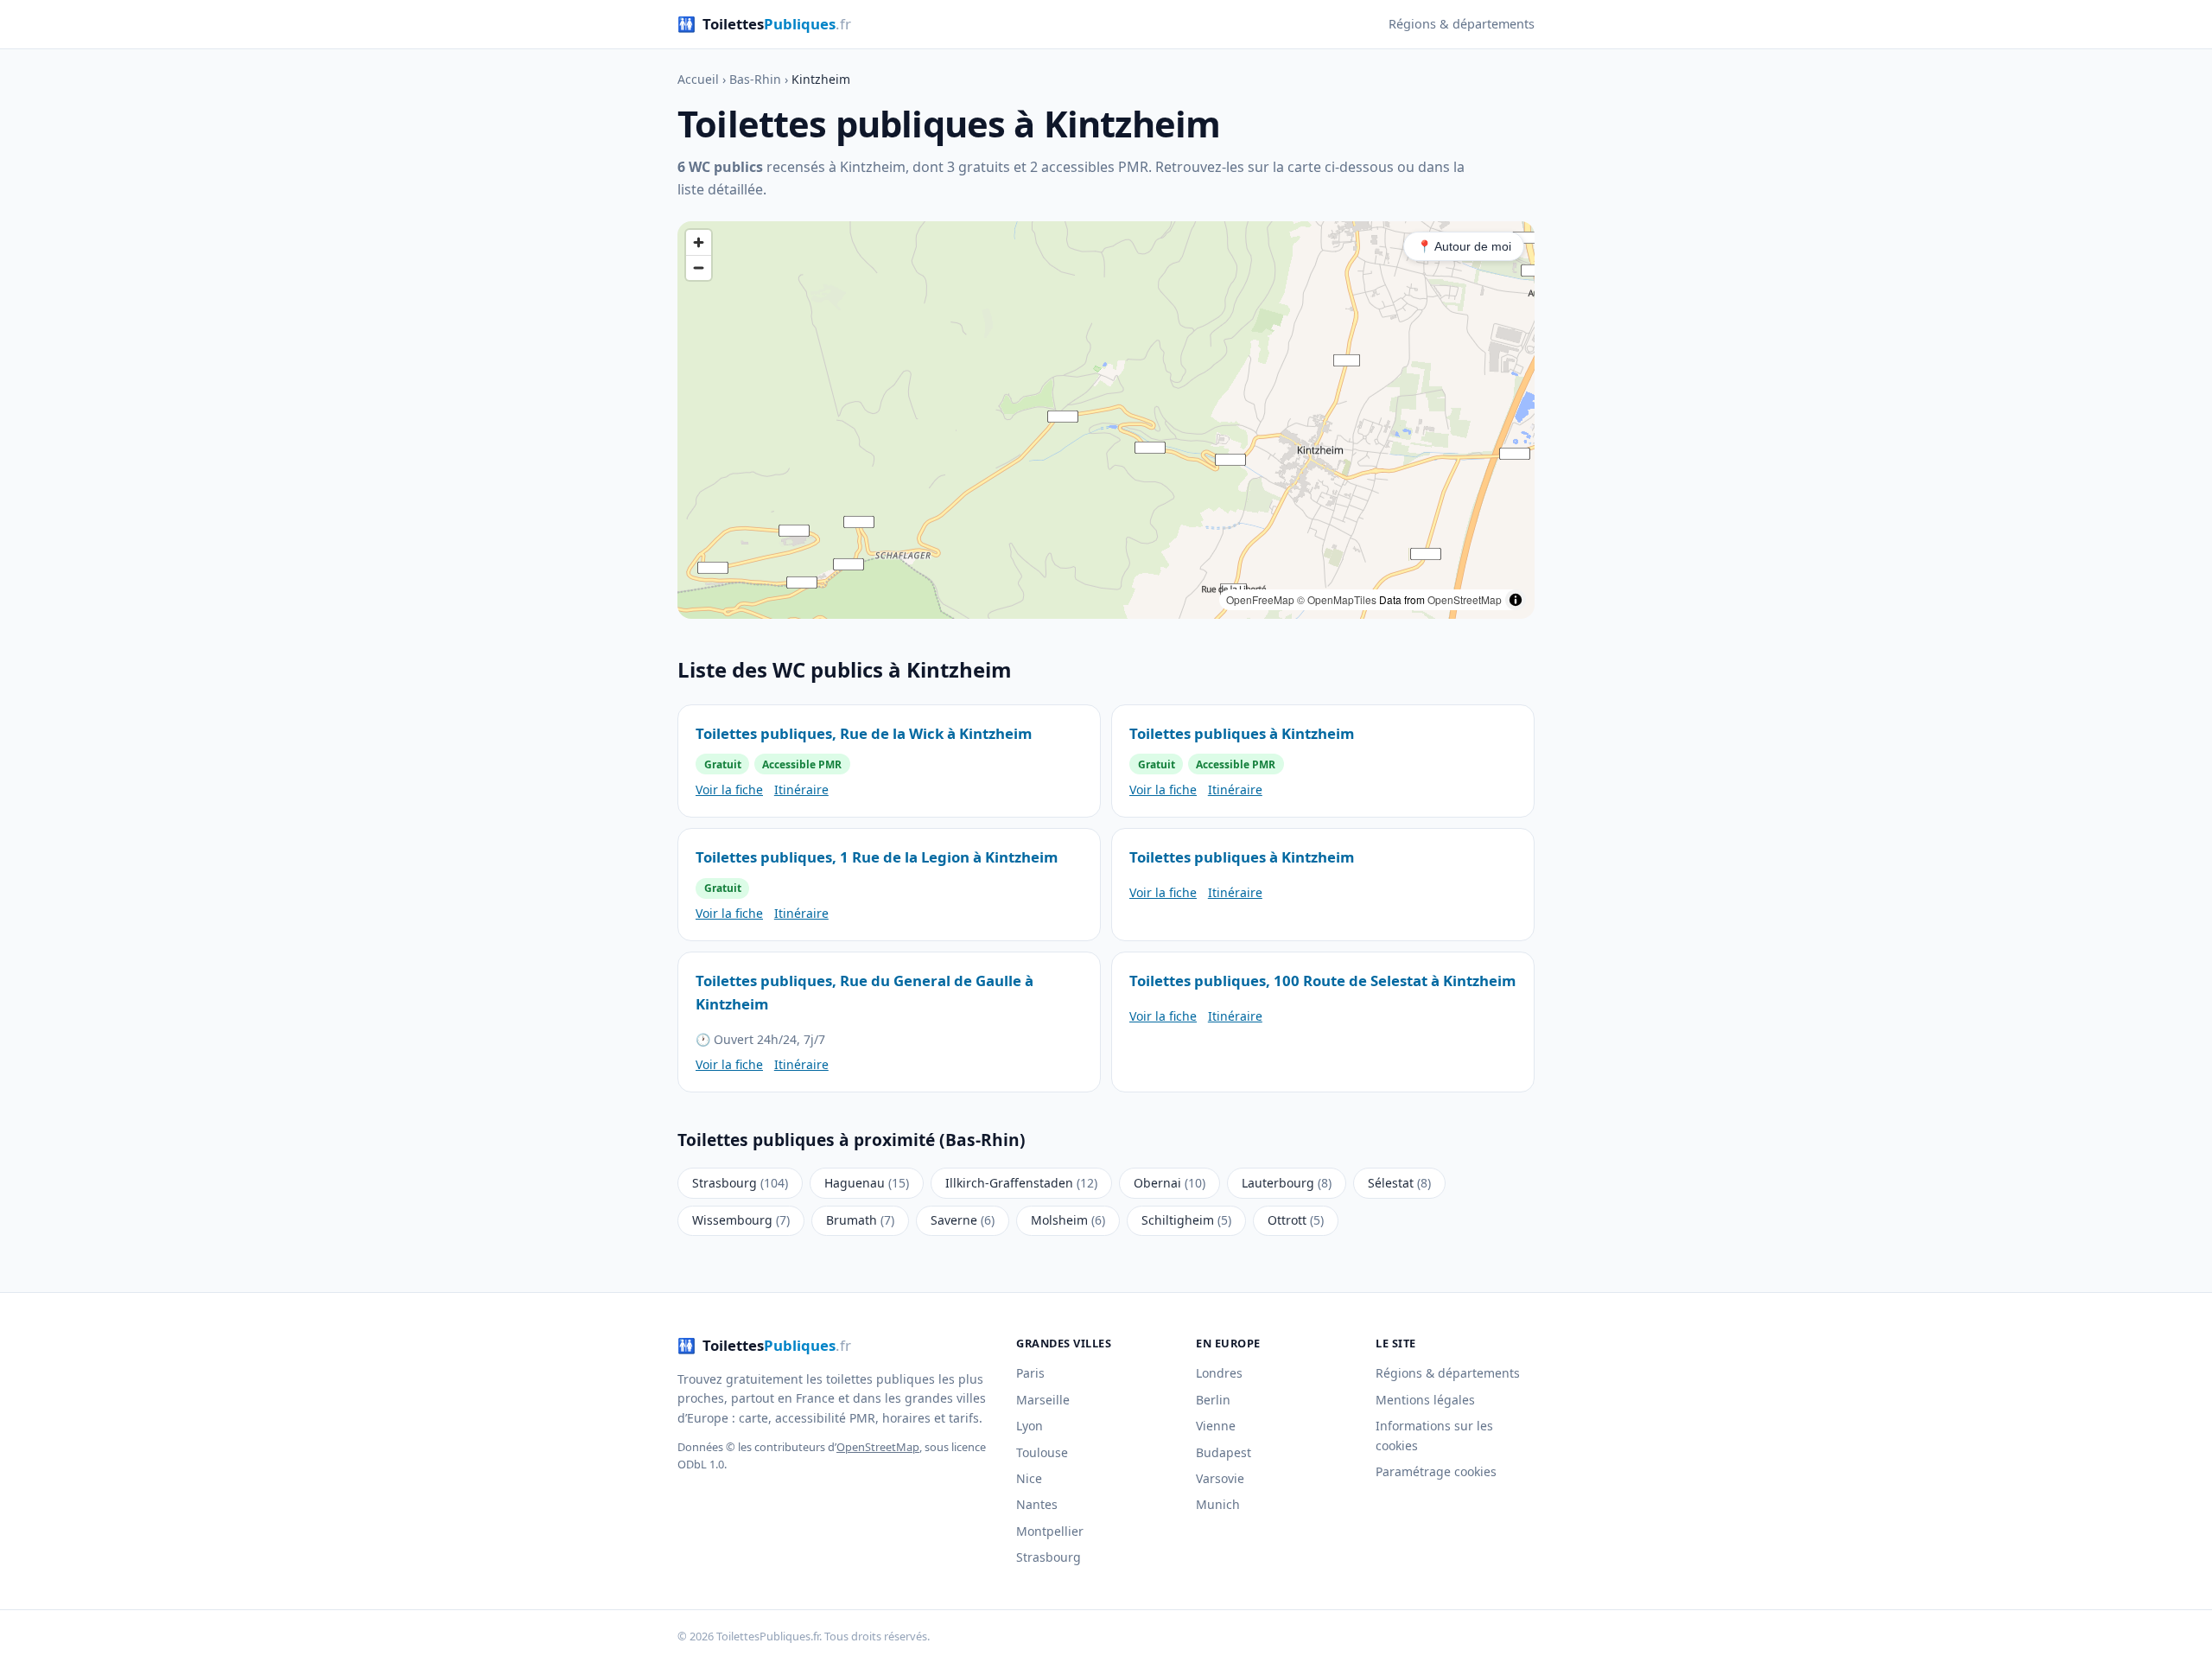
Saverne (963, 1220)
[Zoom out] (699, 267)
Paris (1030, 1373)
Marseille (1043, 1400)
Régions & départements (1462, 24)
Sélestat (1399, 1183)
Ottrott (1296, 1220)
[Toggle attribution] (1516, 600)
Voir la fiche (729, 790)
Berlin (1213, 1400)
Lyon (1030, 1426)
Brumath (860, 1220)
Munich (1218, 1504)
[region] (1106, 420)
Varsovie (1220, 1478)
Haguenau (867, 1183)
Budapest (1224, 1452)
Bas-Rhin (755, 79)
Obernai (1170, 1183)
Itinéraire (801, 790)
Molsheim (1068, 1220)
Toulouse (1042, 1452)
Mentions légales (1425, 1400)
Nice (1029, 1478)
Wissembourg (741, 1220)
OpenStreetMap (1465, 599)
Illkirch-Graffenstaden (1021, 1183)
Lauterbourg (1287, 1183)
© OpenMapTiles (1337, 599)
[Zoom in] (699, 242)
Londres (1219, 1373)
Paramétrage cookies (1436, 1471)
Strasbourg (740, 1183)
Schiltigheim (1186, 1220)
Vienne (1216, 1426)
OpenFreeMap (1260, 599)
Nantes (1037, 1504)
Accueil (698, 79)
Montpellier (1050, 1531)
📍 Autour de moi (1464, 246)
